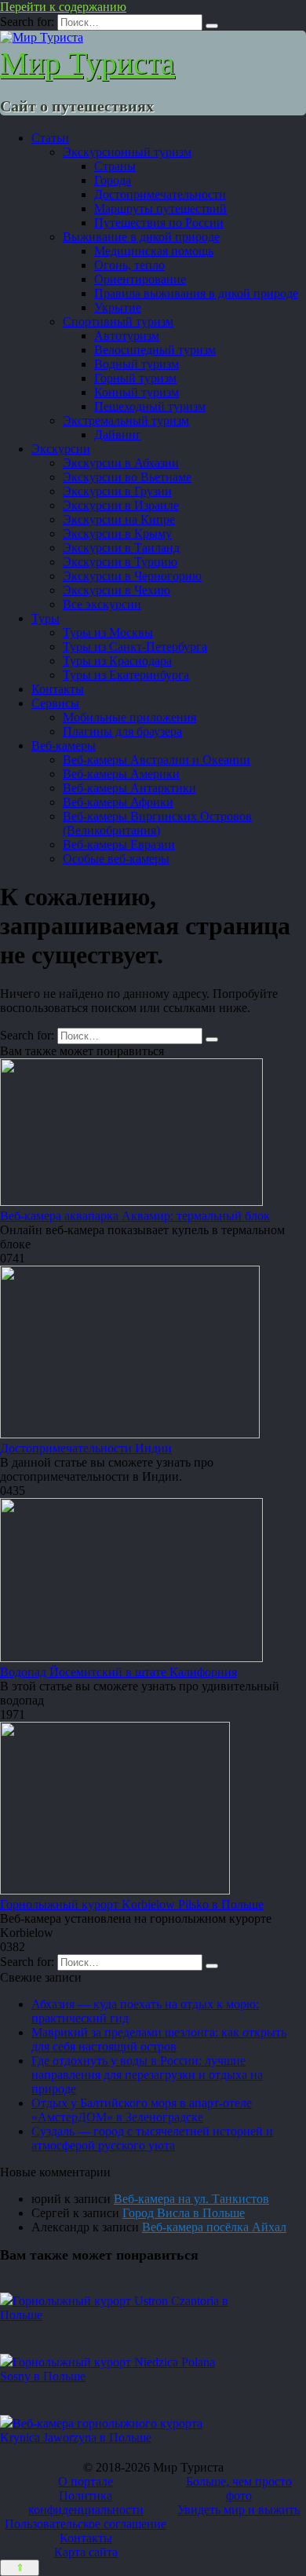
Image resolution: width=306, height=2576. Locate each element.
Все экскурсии (102, 604)
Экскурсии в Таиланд (121, 548)
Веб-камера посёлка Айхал (214, 2227)
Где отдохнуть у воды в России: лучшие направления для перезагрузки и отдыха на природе (147, 2075)
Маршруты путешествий (160, 208)
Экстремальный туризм (126, 420)
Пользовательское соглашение (86, 2524)
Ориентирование (140, 279)
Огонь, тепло (129, 265)
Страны (115, 166)
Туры (46, 618)
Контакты (58, 689)
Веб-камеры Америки (121, 774)
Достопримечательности (160, 194)
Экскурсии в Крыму (117, 533)
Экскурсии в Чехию (117, 590)
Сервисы (55, 703)
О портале (86, 2481)
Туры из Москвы (108, 632)
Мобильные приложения (129, 717)
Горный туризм (135, 378)
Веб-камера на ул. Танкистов (191, 2199)
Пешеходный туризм (150, 406)
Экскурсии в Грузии (117, 491)
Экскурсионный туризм (127, 152)
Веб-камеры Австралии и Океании (157, 760)
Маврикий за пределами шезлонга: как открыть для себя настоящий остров (159, 2039)
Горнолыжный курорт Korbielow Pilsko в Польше (132, 1904)
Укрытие (118, 307)
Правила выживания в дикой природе (196, 293)
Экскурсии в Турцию (120, 562)
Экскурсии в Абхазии (121, 463)
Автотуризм (127, 336)
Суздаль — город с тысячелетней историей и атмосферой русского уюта (152, 2138)
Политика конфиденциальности (86, 2503)
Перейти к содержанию (63, 7)
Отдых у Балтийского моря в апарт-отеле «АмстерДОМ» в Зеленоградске (142, 2110)
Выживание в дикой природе (141, 237)
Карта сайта (86, 2552)
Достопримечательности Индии (86, 1448)
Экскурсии (61, 449)
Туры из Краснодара (117, 661)
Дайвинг (118, 435)
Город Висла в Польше (184, 2213)
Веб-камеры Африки (118, 802)
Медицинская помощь (154, 251)
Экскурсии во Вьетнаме (127, 477)
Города (113, 180)
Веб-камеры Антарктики (129, 788)
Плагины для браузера (122, 731)
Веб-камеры (64, 745)
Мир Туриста (87, 63)
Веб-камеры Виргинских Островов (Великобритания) (157, 823)
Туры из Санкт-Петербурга (135, 647)
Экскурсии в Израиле (121, 505)
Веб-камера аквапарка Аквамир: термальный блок (135, 1216)
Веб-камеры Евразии (119, 844)
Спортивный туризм (118, 322)
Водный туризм (137, 364)
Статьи (50, 138)
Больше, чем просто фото (239, 2488)
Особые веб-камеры (116, 859)
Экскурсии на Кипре (119, 519)
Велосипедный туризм (155, 350)
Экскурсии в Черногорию (132, 576)
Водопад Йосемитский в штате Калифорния (118, 1672)
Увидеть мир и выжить (239, 2510)
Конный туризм (137, 392)
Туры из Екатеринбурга (126, 675)
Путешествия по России (159, 223)
